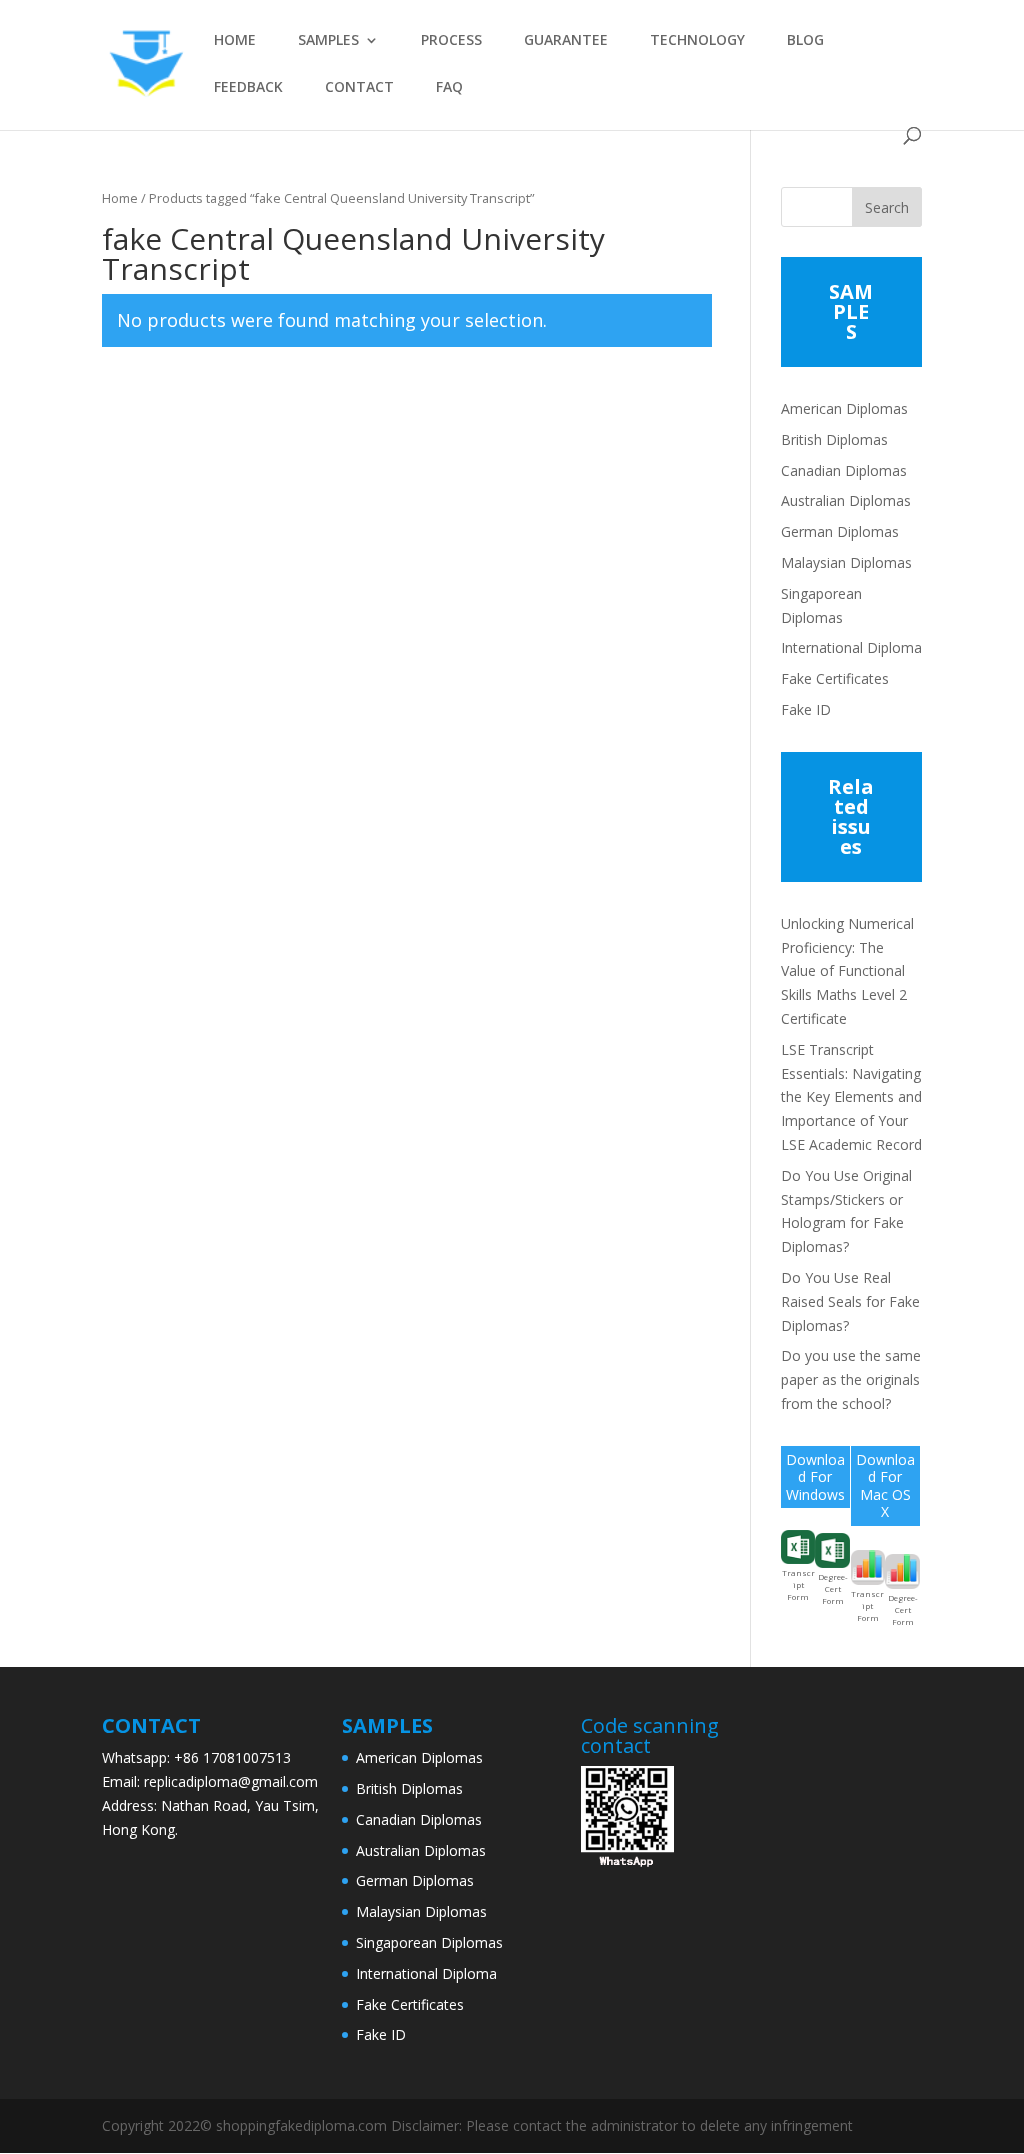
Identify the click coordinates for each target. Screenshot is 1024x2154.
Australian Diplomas (846, 500)
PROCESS (451, 41)
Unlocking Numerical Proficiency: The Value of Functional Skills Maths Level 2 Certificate (847, 971)
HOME (235, 41)
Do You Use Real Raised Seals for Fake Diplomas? (850, 1301)
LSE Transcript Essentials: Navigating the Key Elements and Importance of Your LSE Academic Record (851, 1097)
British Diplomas (834, 439)
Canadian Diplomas (844, 470)
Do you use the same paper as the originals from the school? (851, 1379)
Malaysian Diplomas (846, 562)
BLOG (805, 41)
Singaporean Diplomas (429, 1942)
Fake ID (806, 709)
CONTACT (359, 88)
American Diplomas (844, 408)
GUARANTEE (566, 41)
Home (120, 198)
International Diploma (851, 647)
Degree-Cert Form (833, 1588)
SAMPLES (328, 41)
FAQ (449, 88)
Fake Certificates (835, 678)
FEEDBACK (248, 88)
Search (887, 207)
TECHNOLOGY (697, 41)
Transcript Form (798, 1584)
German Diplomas (840, 531)
